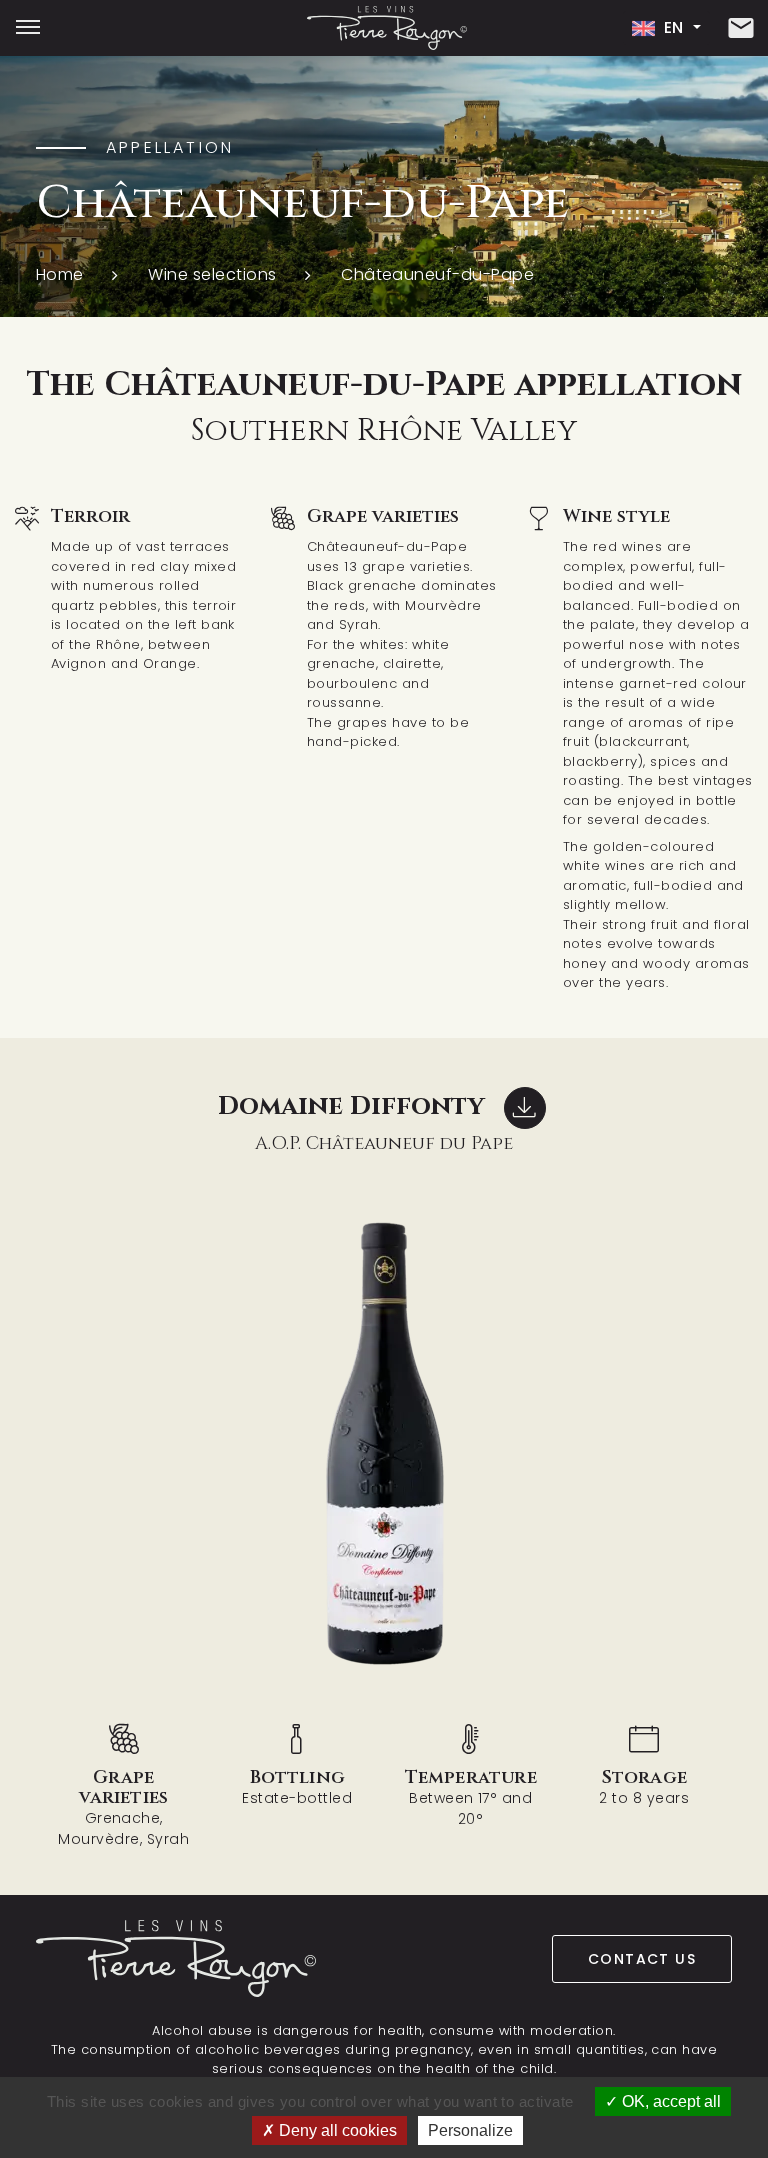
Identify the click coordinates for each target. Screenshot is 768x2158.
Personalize (470, 2130)
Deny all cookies (336, 2130)
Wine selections (212, 274)
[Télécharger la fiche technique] (525, 1108)
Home (60, 274)
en (674, 27)
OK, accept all (669, 2101)
